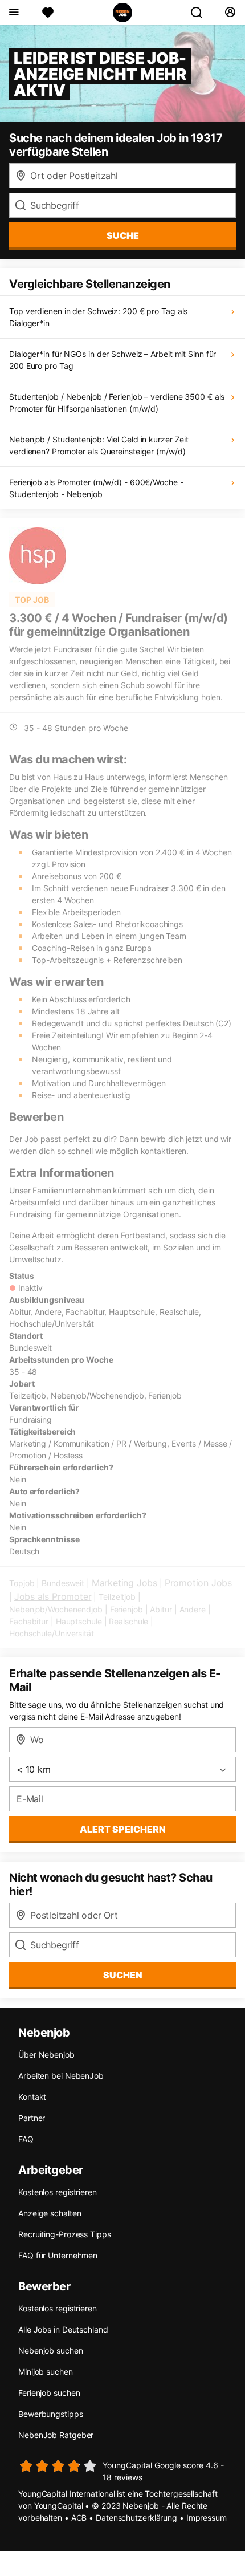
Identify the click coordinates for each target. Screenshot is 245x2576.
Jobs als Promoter (53, 1596)
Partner (32, 2118)
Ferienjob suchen (49, 2393)
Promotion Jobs (198, 1583)
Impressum (207, 2518)
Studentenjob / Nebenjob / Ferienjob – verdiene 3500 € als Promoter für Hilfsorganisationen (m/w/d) (117, 403)
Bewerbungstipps (51, 2414)
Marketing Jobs (124, 1583)
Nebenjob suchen (51, 2351)
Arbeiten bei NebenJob (61, 2076)
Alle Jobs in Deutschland (63, 2329)
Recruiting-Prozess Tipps (65, 2234)
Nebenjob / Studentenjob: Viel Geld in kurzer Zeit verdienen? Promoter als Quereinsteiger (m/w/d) (99, 445)
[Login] (230, 13)
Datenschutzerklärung (136, 2518)
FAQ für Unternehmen (58, 2255)
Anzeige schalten (50, 2213)
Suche (123, 235)
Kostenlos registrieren (58, 2192)
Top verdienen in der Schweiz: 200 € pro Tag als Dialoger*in (98, 317)
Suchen (123, 1975)
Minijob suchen (46, 2372)
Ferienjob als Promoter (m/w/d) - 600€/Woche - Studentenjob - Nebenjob (96, 488)
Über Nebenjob (46, 2055)
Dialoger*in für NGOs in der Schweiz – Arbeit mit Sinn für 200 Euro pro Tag (113, 360)
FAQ (26, 2139)
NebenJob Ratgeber (56, 2435)
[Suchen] (201, 13)
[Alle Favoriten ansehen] (48, 13)
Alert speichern (123, 1829)
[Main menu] (13, 13)
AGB (79, 2518)
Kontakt (32, 2097)
